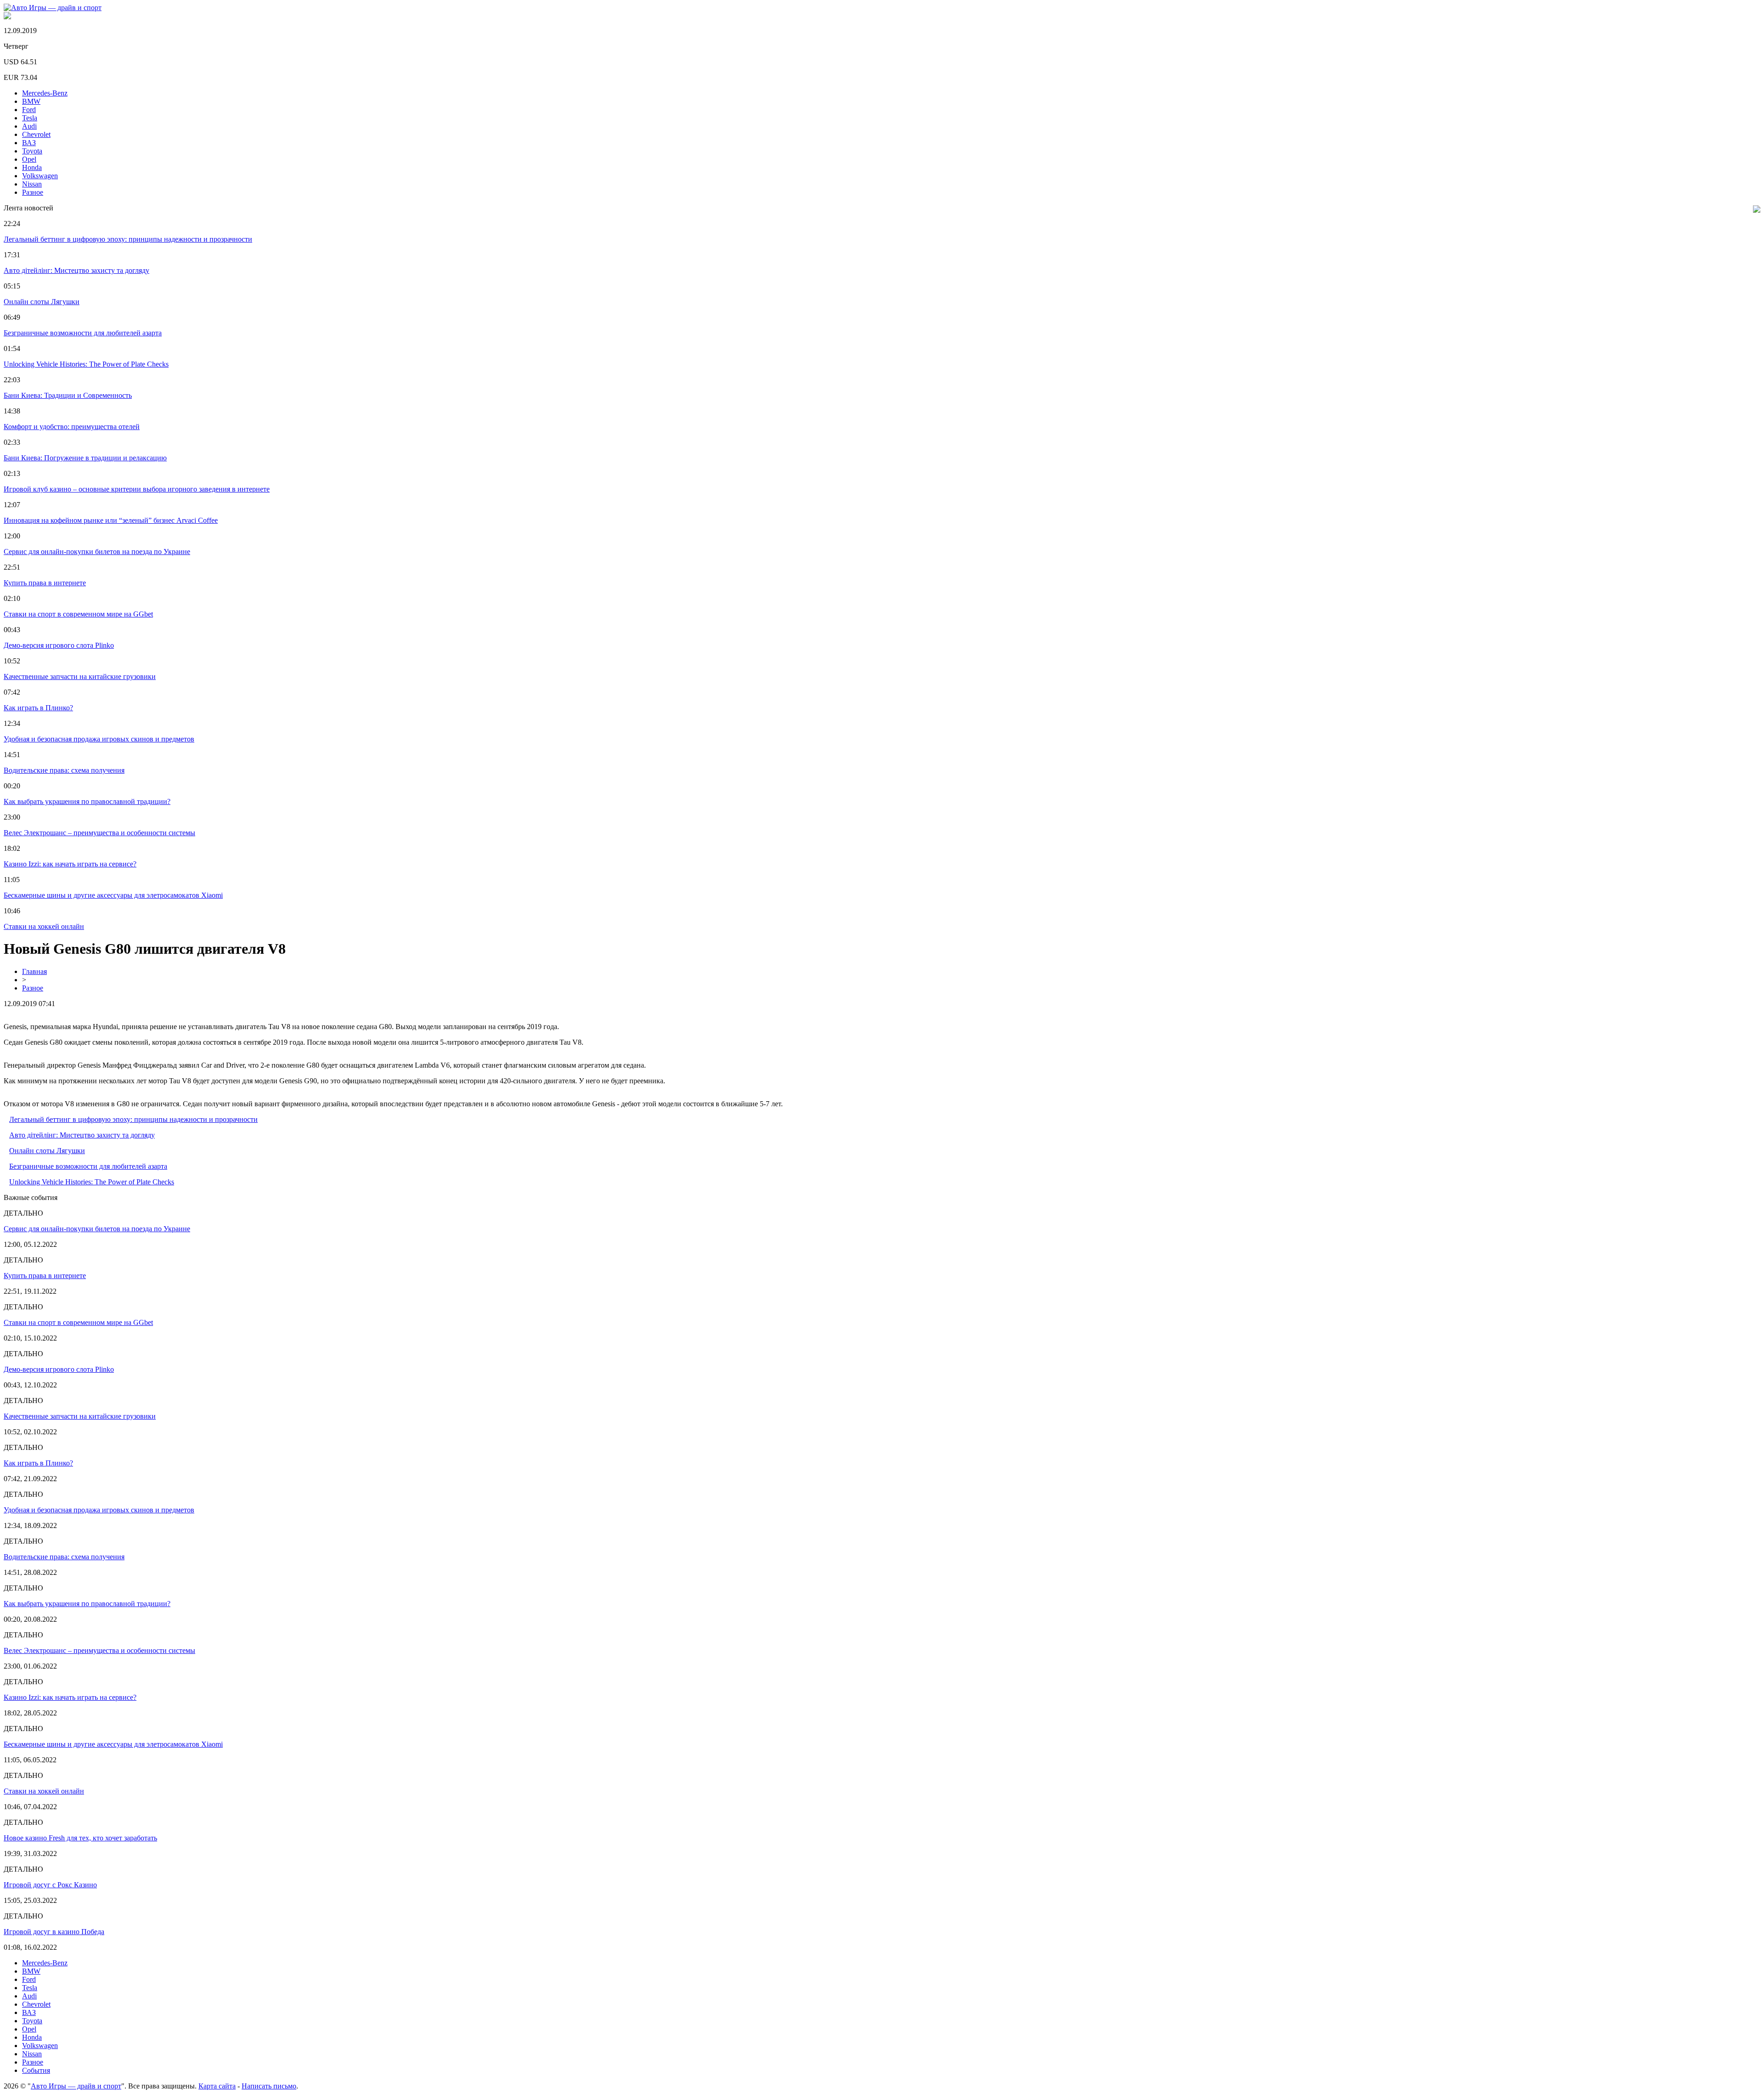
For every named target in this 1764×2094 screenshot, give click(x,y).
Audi (29, 126)
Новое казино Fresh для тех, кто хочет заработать (80, 1838)
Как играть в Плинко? (38, 708)
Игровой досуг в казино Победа (54, 1932)
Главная (34, 971)
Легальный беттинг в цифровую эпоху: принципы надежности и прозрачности (128, 239)
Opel (29, 159)
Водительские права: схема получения (64, 770)
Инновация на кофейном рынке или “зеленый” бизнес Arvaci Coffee (111, 520)
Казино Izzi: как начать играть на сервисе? (70, 864)
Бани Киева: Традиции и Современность (68, 395)
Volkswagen (40, 176)
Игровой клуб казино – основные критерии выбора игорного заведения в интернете (137, 489)
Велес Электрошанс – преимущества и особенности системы (99, 833)
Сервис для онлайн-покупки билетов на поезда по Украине (97, 552)
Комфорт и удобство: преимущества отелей (72, 427)
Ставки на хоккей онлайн (44, 926)
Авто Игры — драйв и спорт (76, 2086)
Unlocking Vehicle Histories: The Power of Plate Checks (86, 364)
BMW (31, 101)
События (36, 2070)
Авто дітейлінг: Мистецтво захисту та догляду (76, 270)
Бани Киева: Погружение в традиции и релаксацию (85, 458)
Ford (29, 110)
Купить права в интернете (45, 583)
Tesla (30, 118)
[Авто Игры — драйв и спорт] (53, 8)
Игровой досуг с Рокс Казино (50, 1885)
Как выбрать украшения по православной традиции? (87, 801)
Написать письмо (269, 2086)
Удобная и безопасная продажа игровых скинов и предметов (99, 739)
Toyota (32, 151)
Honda (32, 167)
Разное (33, 192)
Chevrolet (36, 134)
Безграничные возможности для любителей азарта (83, 333)
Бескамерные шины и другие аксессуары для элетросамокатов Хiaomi (113, 895)
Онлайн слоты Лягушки (42, 302)
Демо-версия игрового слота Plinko (59, 645)
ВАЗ (29, 143)
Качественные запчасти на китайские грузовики (80, 676)
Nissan (32, 184)
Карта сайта (217, 2086)
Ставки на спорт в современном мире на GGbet (78, 614)
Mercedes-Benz (45, 93)
